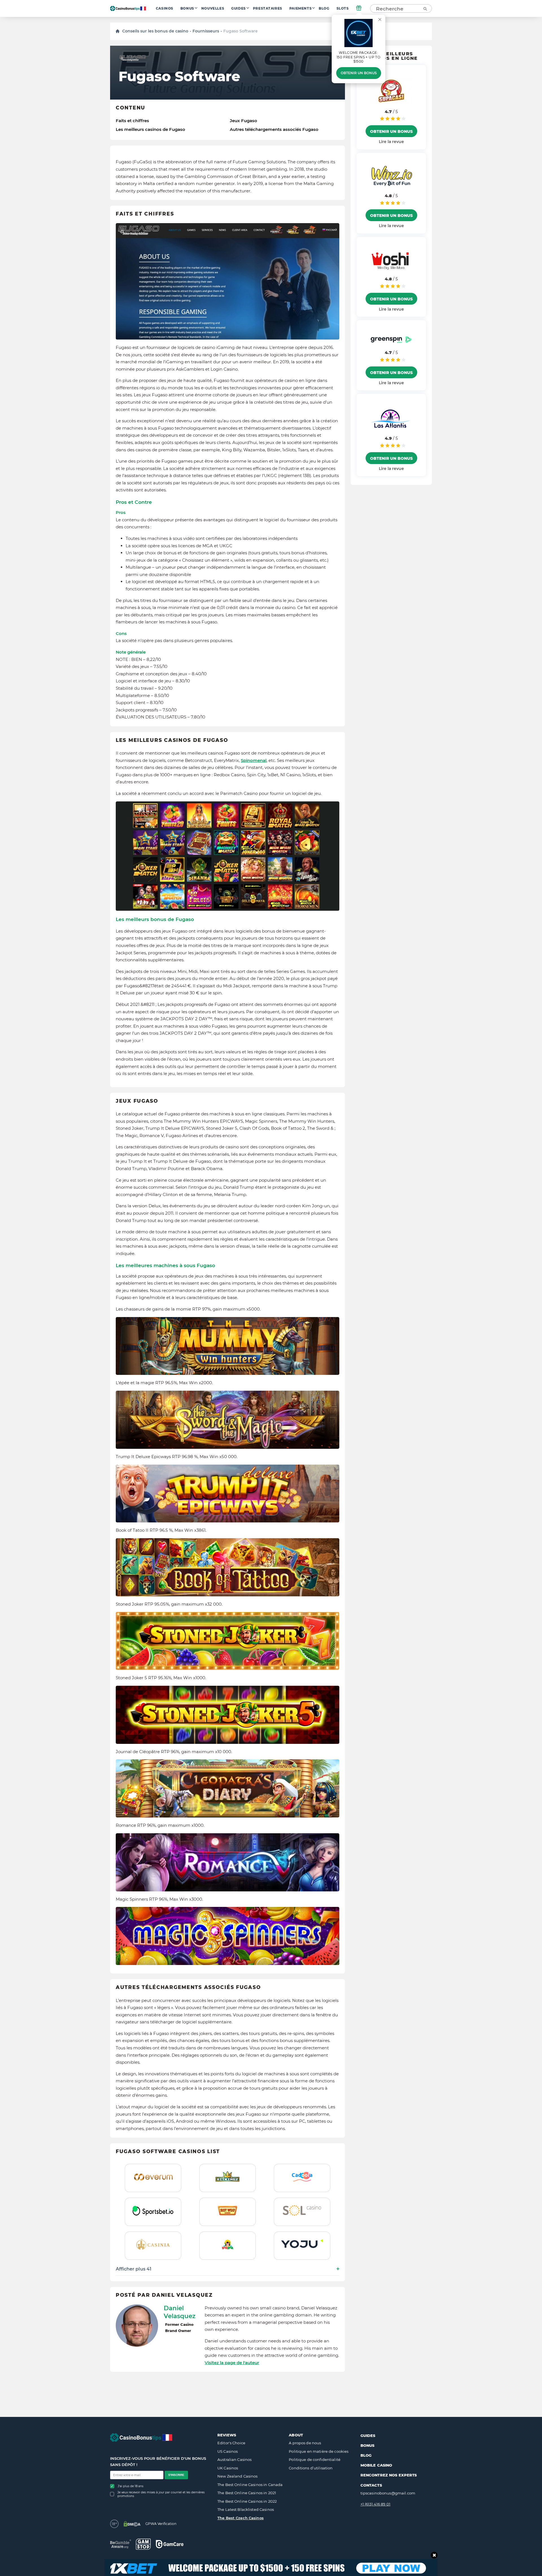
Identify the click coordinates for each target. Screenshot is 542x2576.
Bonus (187, 8)
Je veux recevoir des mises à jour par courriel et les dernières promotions (161, 2494)
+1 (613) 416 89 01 (375, 2504)
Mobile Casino (376, 2465)
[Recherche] (425, 8)
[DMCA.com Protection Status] (132, 2524)
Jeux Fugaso (243, 121)
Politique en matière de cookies (319, 2451)
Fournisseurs (206, 31)
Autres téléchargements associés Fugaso (274, 129)
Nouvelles (213, 8)
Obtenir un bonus (359, 73)
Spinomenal (254, 760)
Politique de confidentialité (315, 2459)
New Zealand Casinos (237, 2476)
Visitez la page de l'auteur (232, 2363)
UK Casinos (228, 2468)
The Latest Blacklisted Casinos (246, 2509)
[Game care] (170, 2544)
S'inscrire (176, 2475)
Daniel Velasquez (180, 2312)
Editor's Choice (231, 2443)
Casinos (165, 8)
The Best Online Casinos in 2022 (247, 2501)
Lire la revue (391, 142)
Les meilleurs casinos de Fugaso (150, 129)
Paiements (300, 8)
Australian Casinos (234, 2459)
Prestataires (268, 8)
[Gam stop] (143, 2544)
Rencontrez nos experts (389, 2475)
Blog (324, 8)
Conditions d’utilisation (311, 2468)
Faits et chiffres (132, 121)
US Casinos (228, 2451)
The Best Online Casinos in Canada (250, 2485)
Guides (239, 8)
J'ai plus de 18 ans (131, 2486)
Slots (343, 8)
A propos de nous (305, 2443)
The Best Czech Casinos (241, 2518)
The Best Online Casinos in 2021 (247, 2493)
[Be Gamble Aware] (121, 2544)
